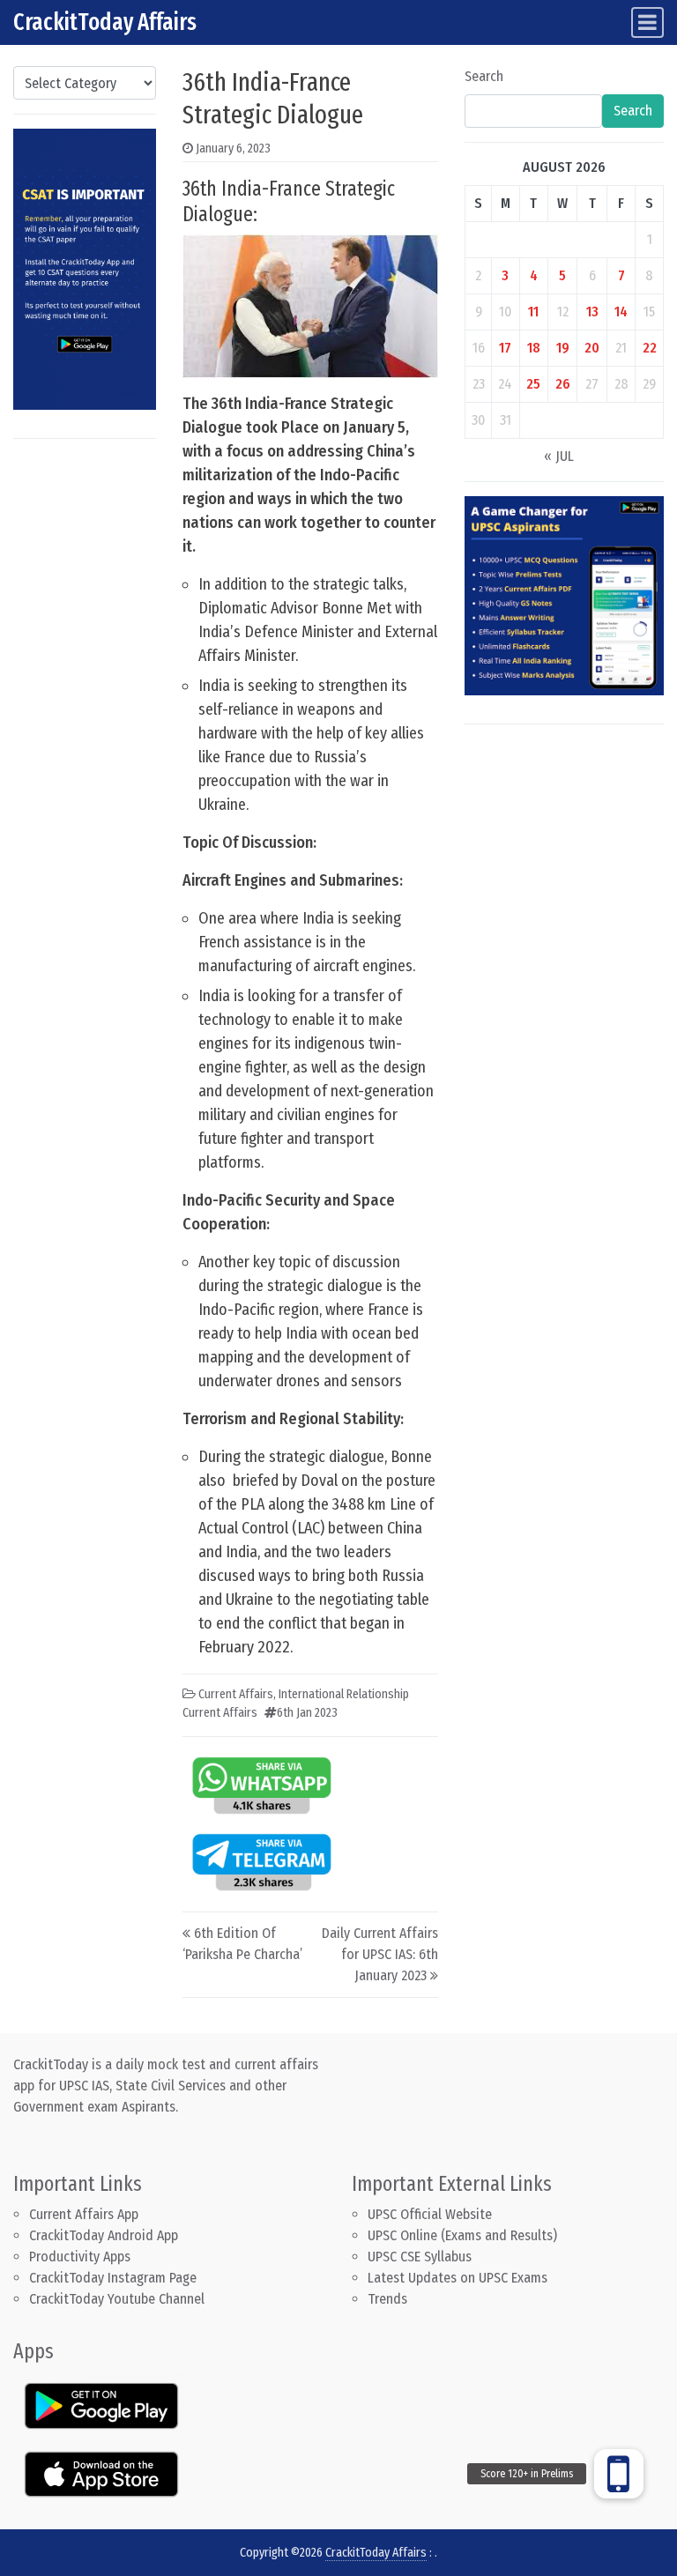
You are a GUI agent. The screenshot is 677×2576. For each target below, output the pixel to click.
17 (505, 348)
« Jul (559, 456)
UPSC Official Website (430, 2214)
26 (563, 384)
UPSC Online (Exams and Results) (462, 2235)
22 (650, 348)
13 (592, 312)
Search (484, 76)
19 (563, 348)
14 (621, 312)
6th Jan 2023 (307, 1713)
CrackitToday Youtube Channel (117, 2299)
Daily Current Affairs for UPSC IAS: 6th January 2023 (380, 1954)
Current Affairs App (84, 2214)
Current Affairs (236, 1694)
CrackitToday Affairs (105, 22)
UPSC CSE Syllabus (421, 2257)
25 (533, 384)
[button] (619, 2474)
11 (533, 312)
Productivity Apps (80, 2257)
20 (592, 348)
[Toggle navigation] (647, 22)
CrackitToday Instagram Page (113, 2278)
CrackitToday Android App (104, 2235)
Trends (387, 2299)
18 (534, 348)
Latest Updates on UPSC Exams (458, 2278)
